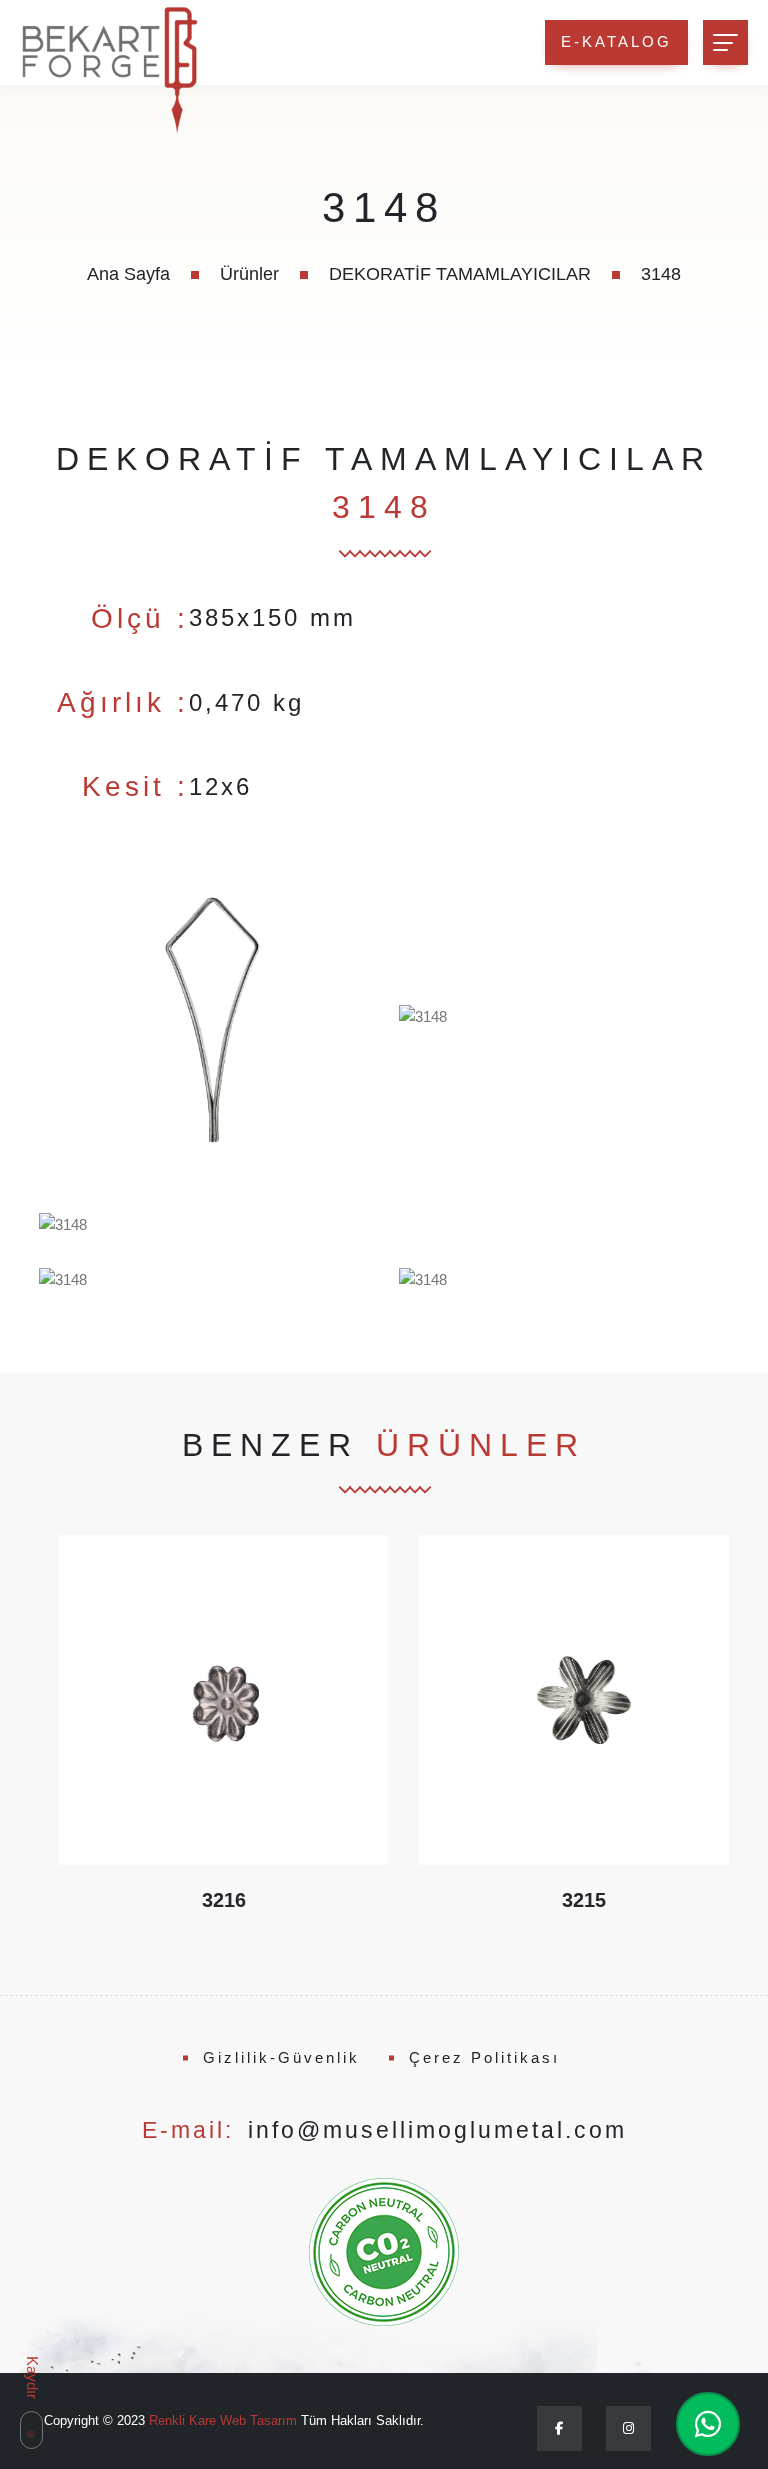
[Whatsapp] (708, 2424)
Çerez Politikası (484, 2057)
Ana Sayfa (128, 274)
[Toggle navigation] (725, 42)
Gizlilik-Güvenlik (281, 2057)
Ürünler (249, 274)
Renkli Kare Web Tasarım (223, 2420)
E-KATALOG (616, 41)
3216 (204, 1900)
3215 (564, 1900)
